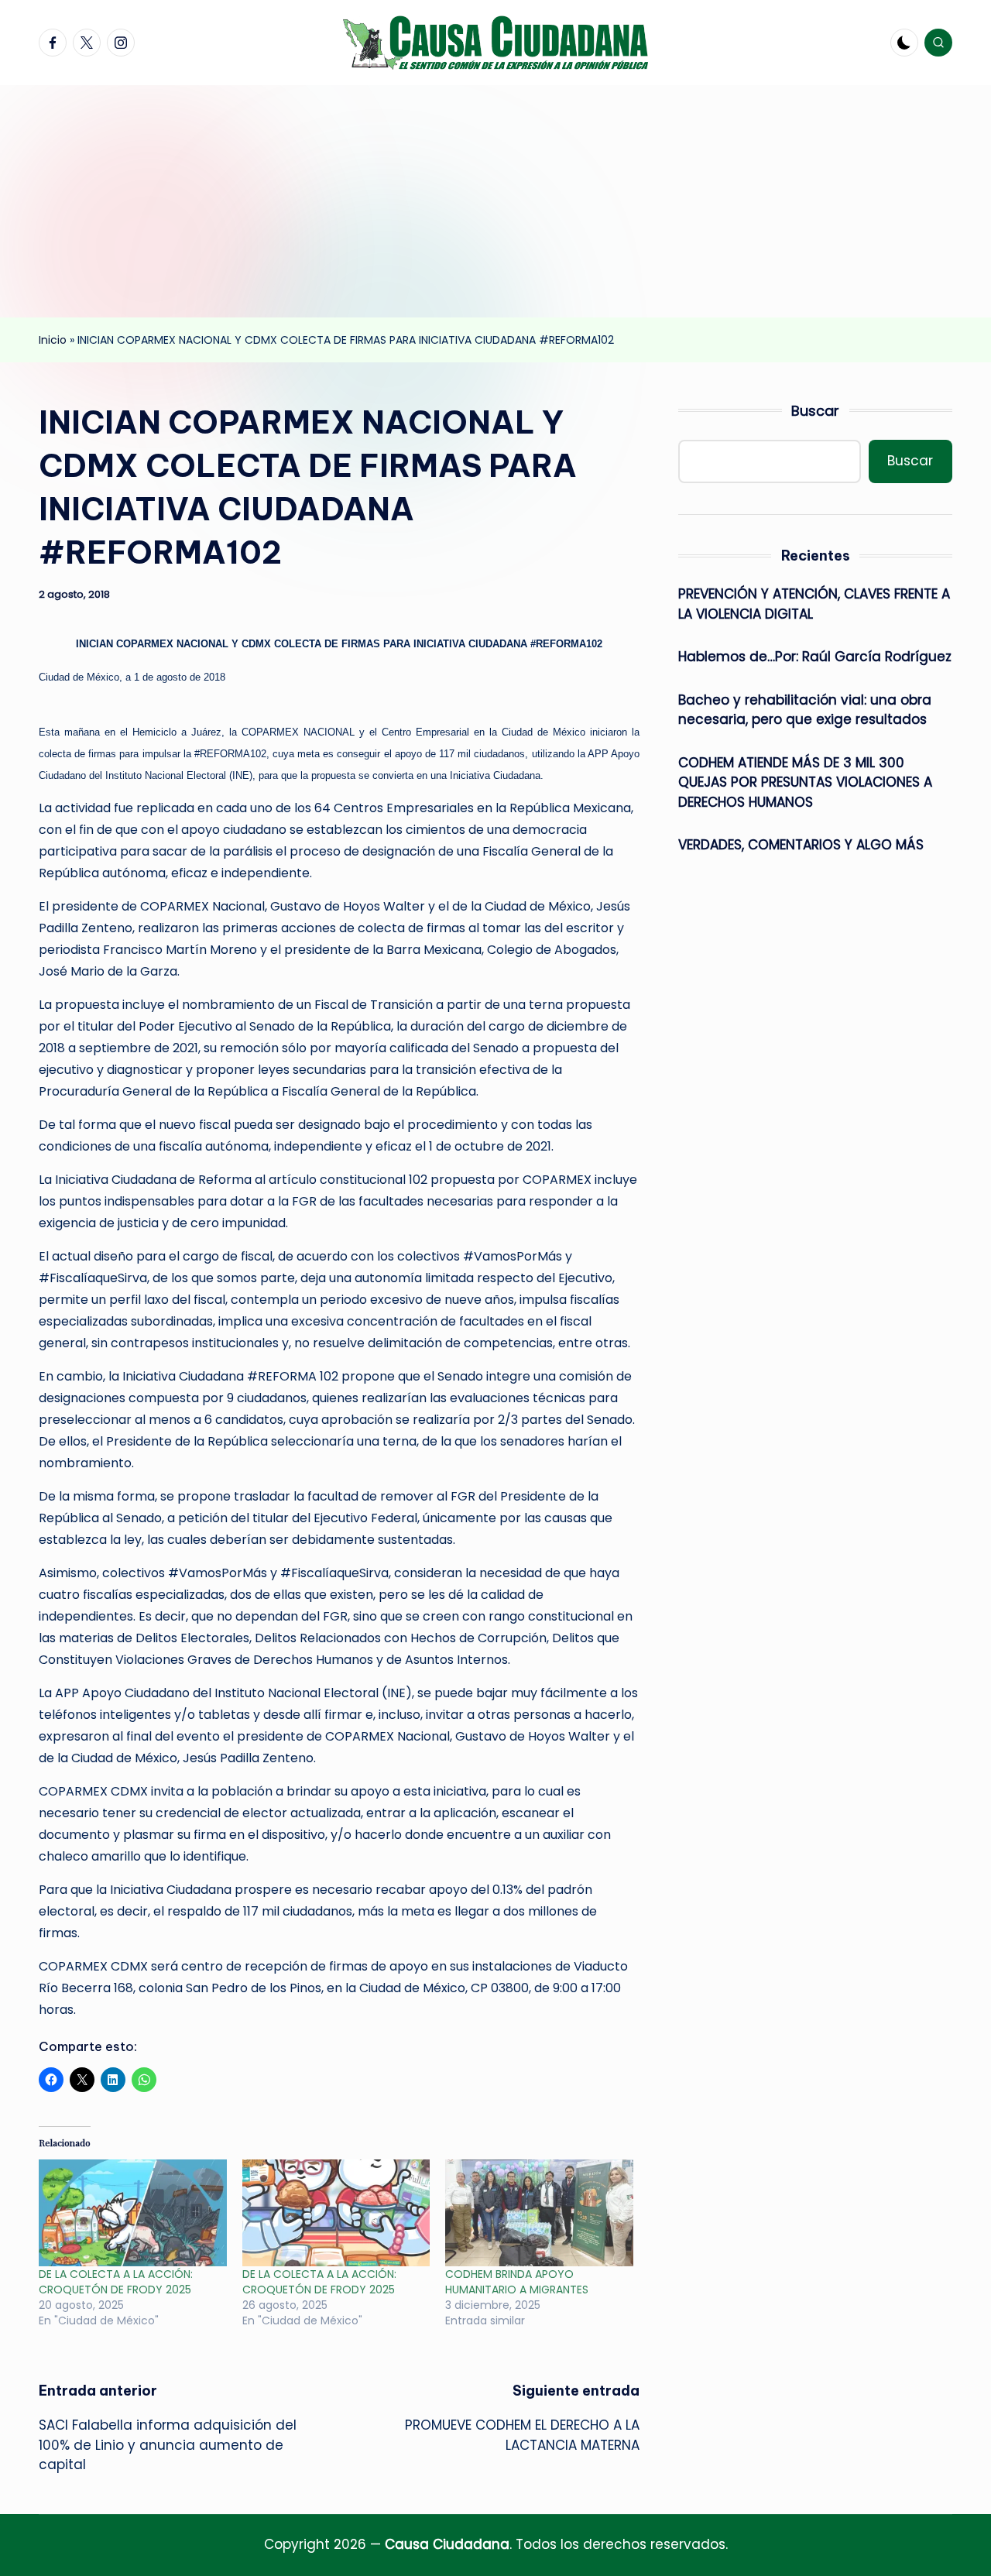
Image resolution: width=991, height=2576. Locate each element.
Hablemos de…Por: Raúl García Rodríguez (815, 657)
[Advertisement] (495, 201)
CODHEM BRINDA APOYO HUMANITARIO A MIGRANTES (517, 2282)
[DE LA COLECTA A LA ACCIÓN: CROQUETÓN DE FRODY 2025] (133, 2213)
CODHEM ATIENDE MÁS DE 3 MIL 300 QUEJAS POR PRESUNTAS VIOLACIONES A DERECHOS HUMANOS (805, 782)
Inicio (53, 340)
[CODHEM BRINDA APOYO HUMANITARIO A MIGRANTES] (539, 2213)
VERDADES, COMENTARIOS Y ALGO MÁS (801, 846)
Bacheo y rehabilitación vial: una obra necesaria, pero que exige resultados (805, 710)
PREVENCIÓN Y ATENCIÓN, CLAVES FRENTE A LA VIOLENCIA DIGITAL (814, 605)
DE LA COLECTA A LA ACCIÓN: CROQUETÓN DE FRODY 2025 (116, 2282)
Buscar (815, 411)
